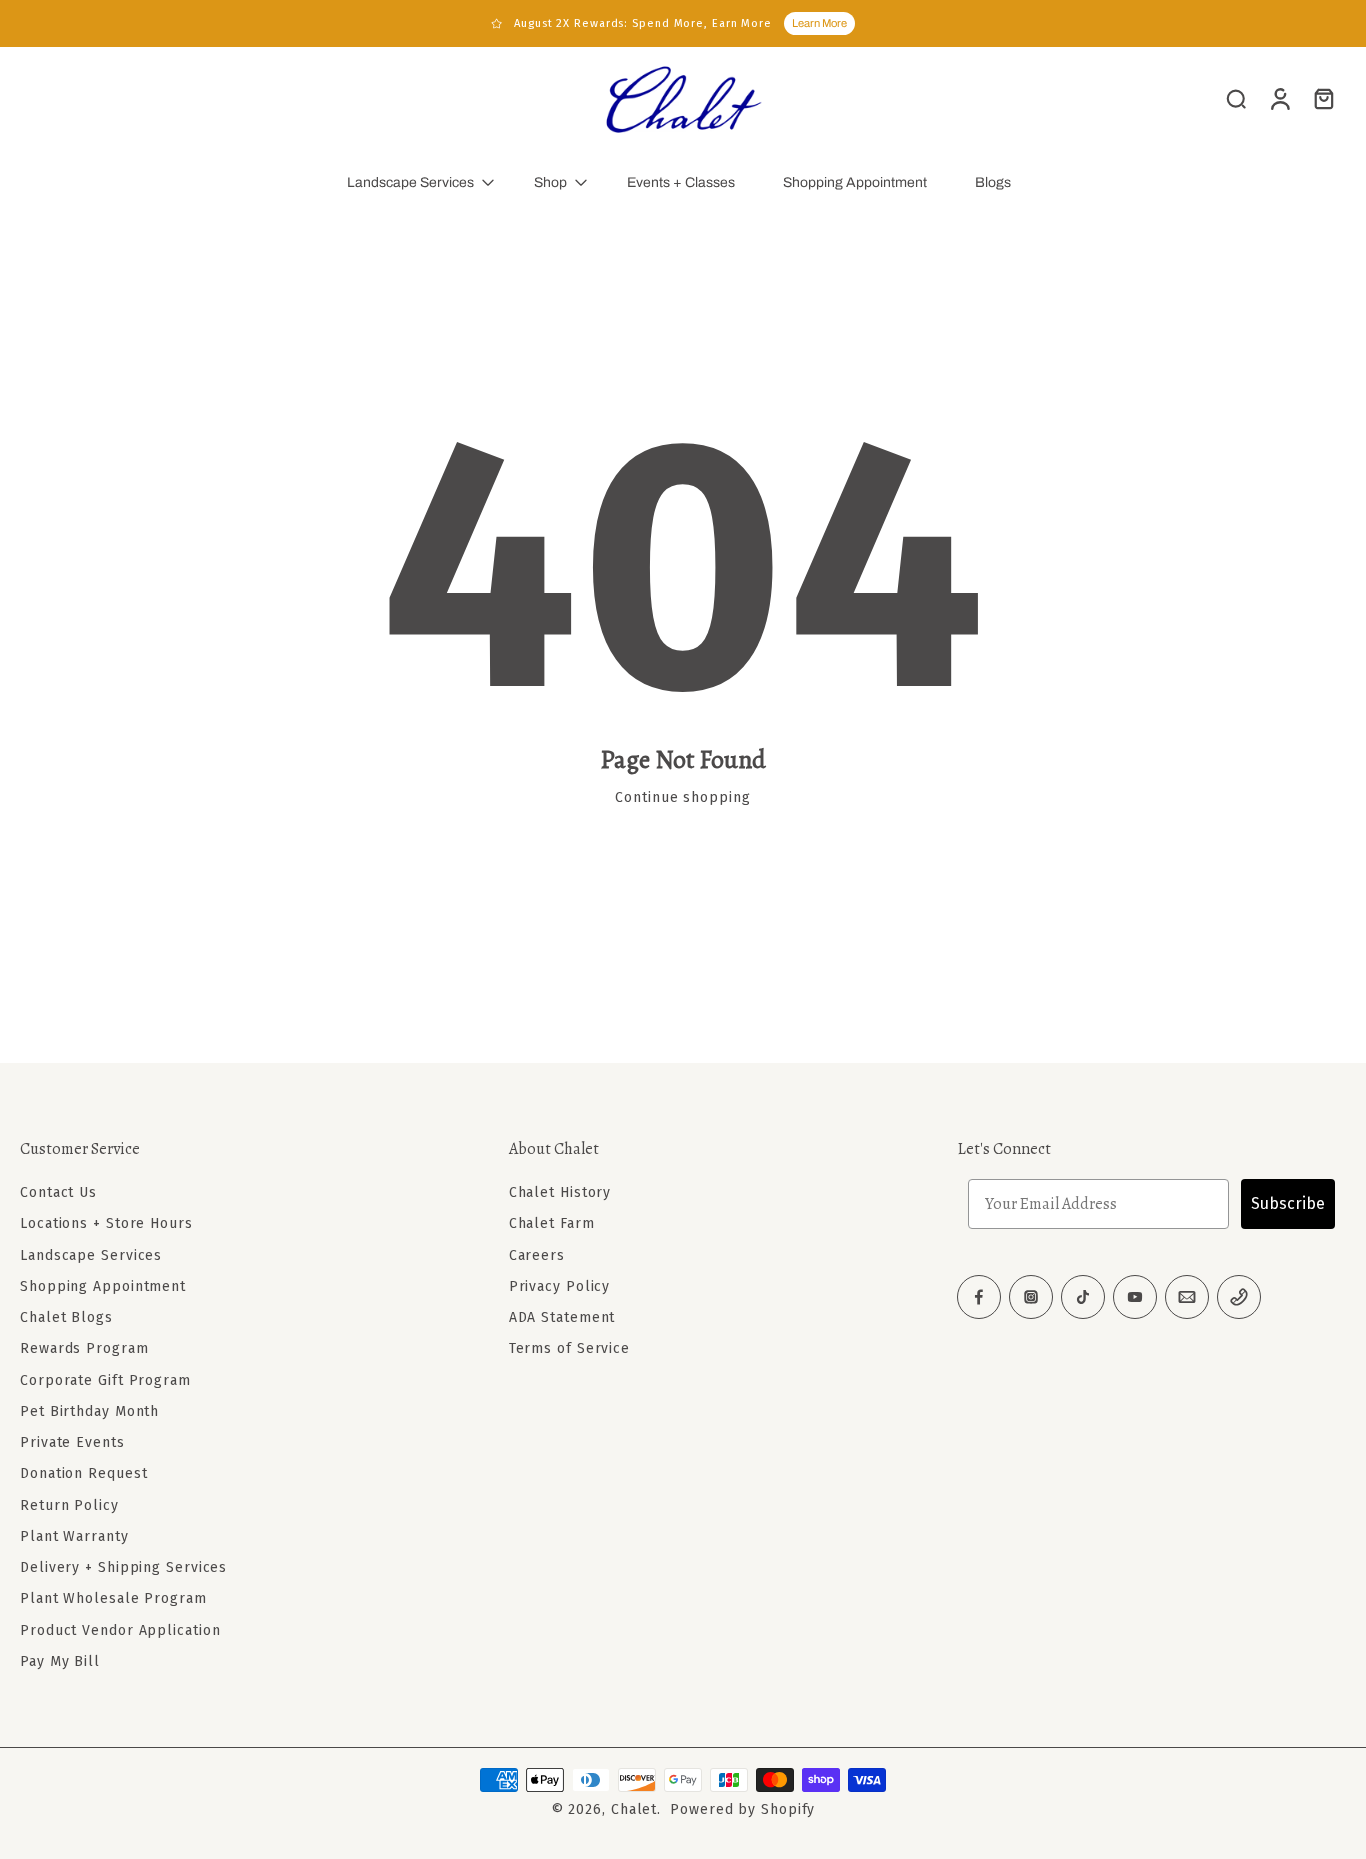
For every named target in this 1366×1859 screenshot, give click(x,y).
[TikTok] (1083, 1297)
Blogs (993, 182)
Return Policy (69, 1505)
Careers (537, 1255)
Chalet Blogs (66, 1317)
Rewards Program (84, 1348)
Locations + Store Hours (106, 1223)
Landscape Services (410, 182)
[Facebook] (979, 1297)
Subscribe (1288, 1203)
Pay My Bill (60, 1661)
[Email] (1187, 1297)
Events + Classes (681, 182)
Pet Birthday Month (89, 1411)
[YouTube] (1135, 1297)
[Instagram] (1031, 1297)
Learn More (819, 23)
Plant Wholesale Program (113, 1598)
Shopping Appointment (855, 182)
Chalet (634, 1809)
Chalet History (560, 1192)
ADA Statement (562, 1317)
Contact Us (58, 1192)
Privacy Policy (560, 1286)
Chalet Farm (552, 1223)
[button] (234, 1149)
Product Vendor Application (120, 1630)
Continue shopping (682, 797)
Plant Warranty (74, 1536)
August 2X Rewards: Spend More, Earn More (643, 23)
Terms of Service (569, 1348)
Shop (550, 182)
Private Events (72, 1442)
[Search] (1236, 98)
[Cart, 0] (1324, 98)
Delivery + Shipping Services (123, 1567)
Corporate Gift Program (105, 1380)
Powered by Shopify (742, 1809)
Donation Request (83, 1473)
